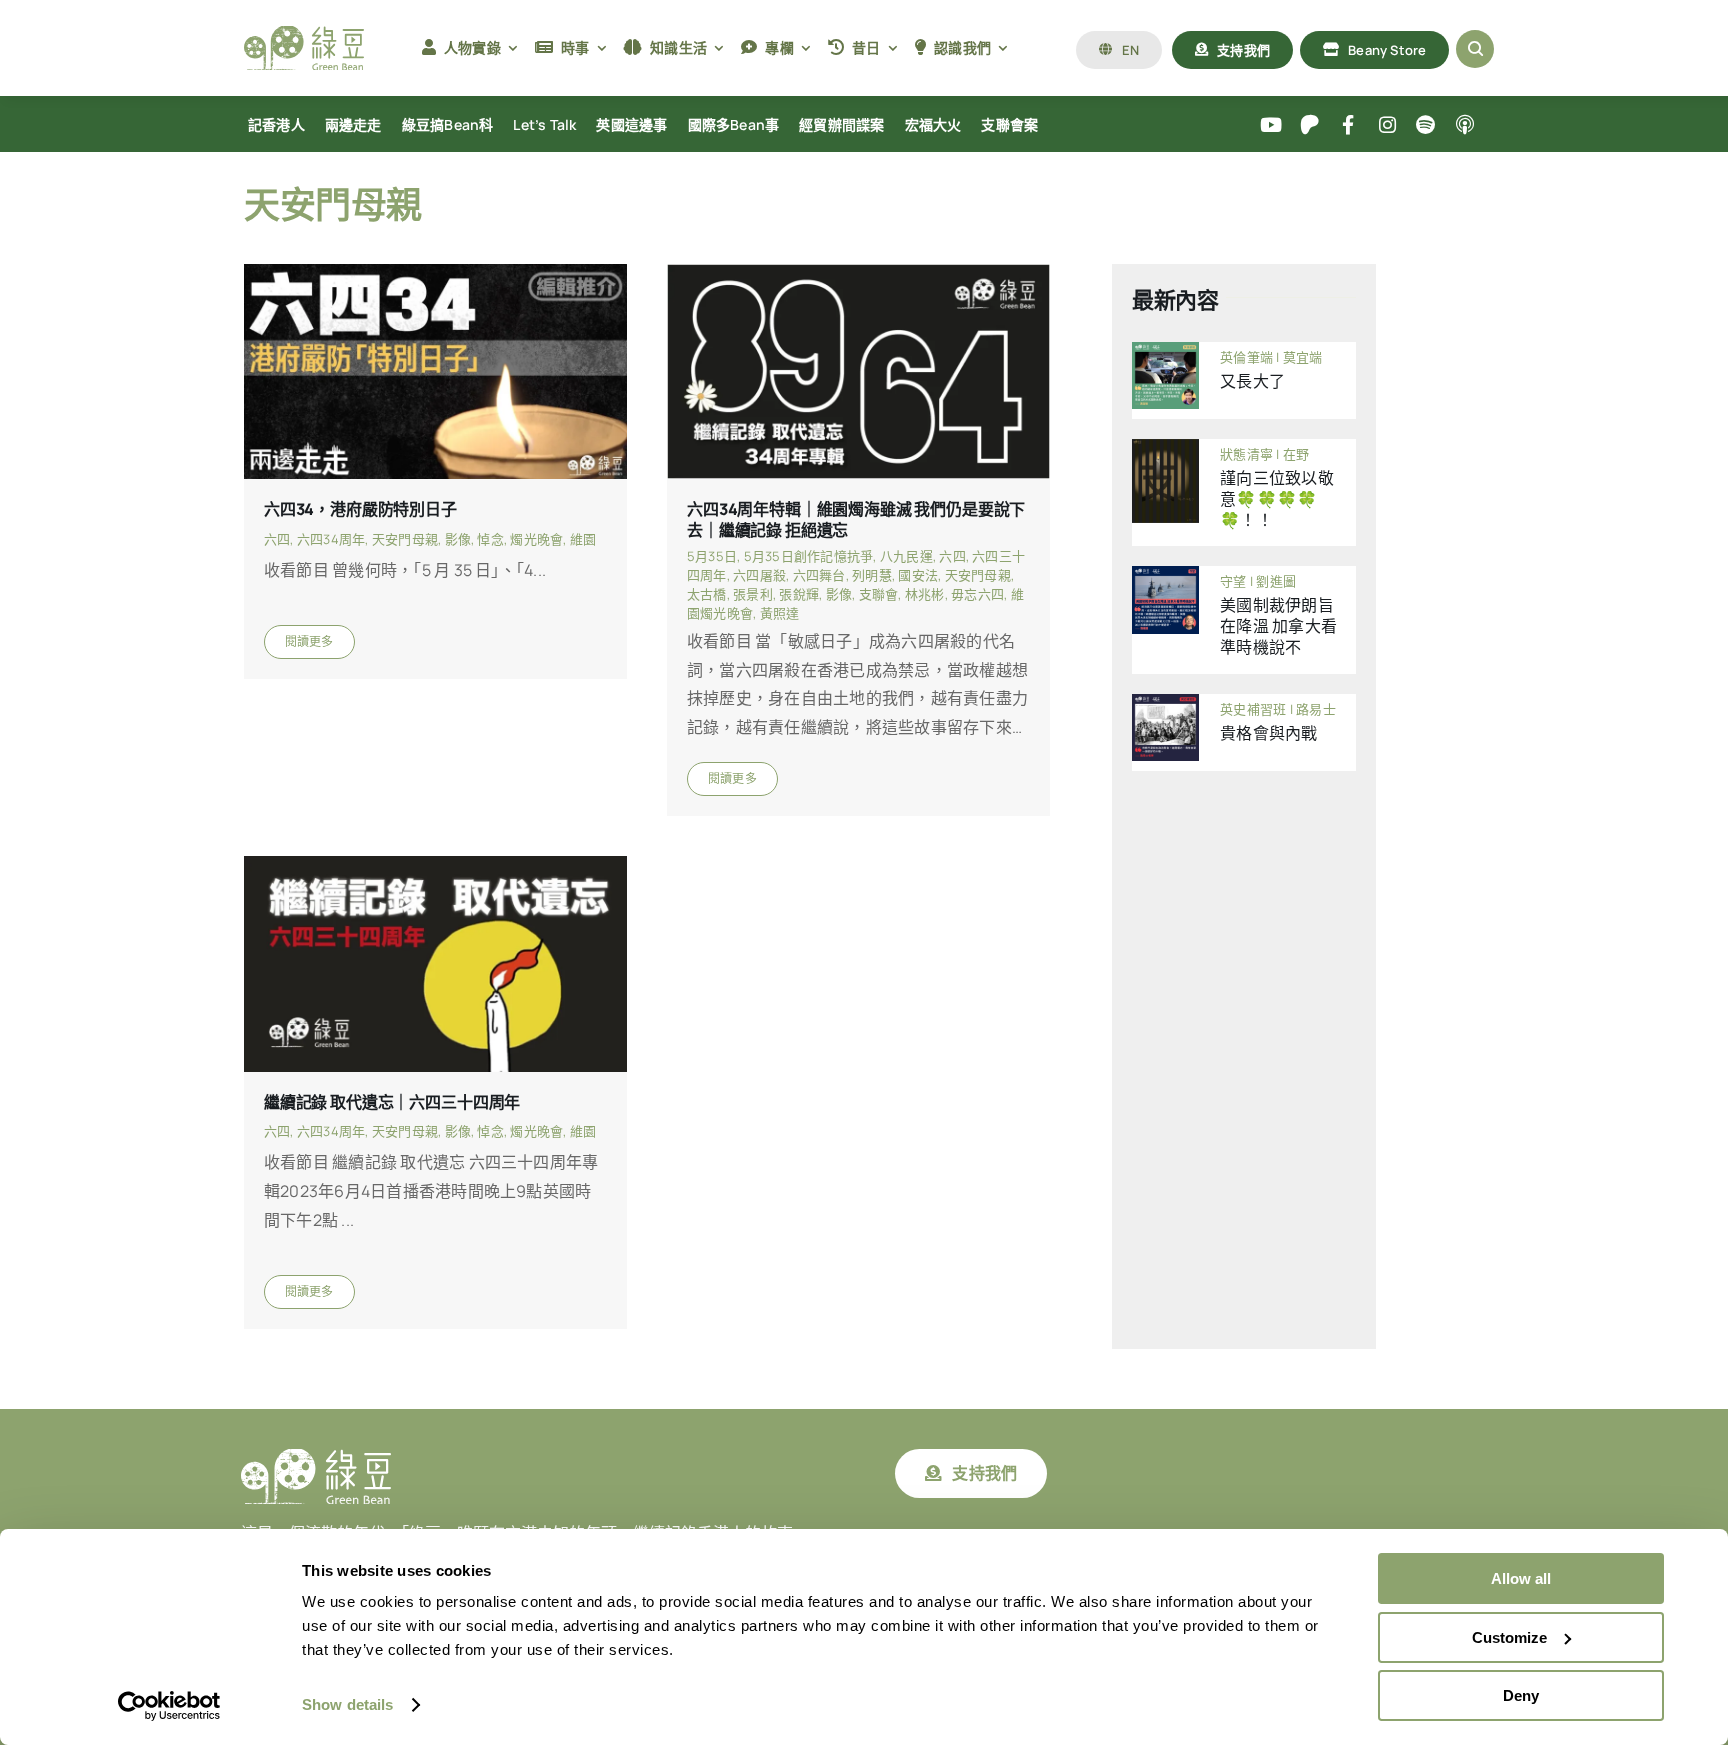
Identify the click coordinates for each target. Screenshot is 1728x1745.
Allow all (1521, 1578)
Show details (347, 1704)
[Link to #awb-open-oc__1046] (1475, 49)
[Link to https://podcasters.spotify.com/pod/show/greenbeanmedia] (1426, 125)
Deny (1521, 1695)
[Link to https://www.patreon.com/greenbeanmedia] (1309, 125)
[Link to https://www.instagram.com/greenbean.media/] (1387, 125)
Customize (1509, 1637)
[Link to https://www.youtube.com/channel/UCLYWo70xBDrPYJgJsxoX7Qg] (1271, 125)
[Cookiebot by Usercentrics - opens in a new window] (169, 1706)
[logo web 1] (304, 34)
